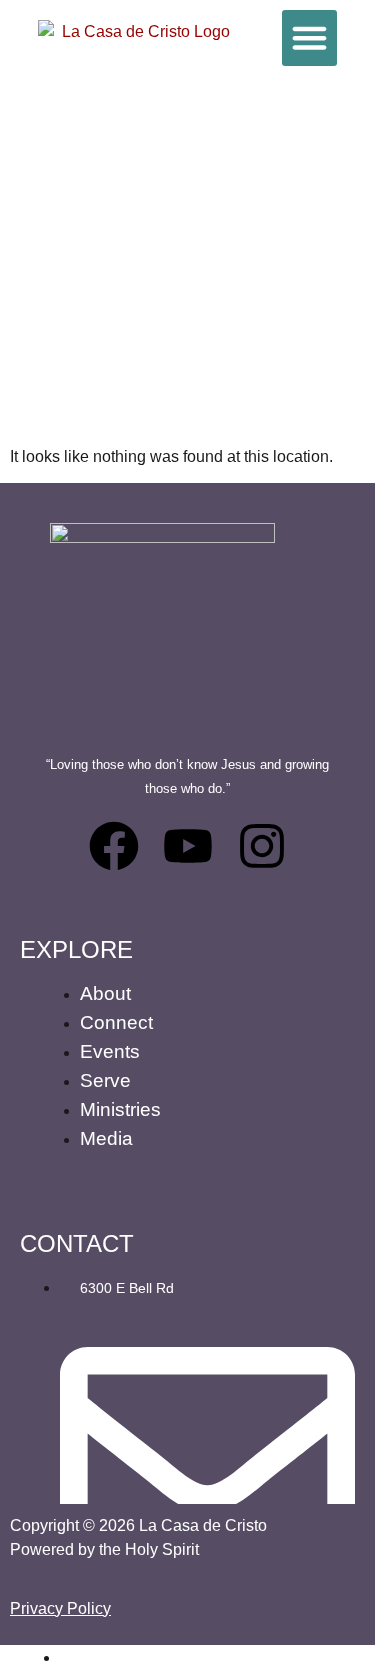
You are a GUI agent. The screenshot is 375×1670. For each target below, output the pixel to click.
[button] (310, 38)
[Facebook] (114, 846)
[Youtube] (188, 846)
